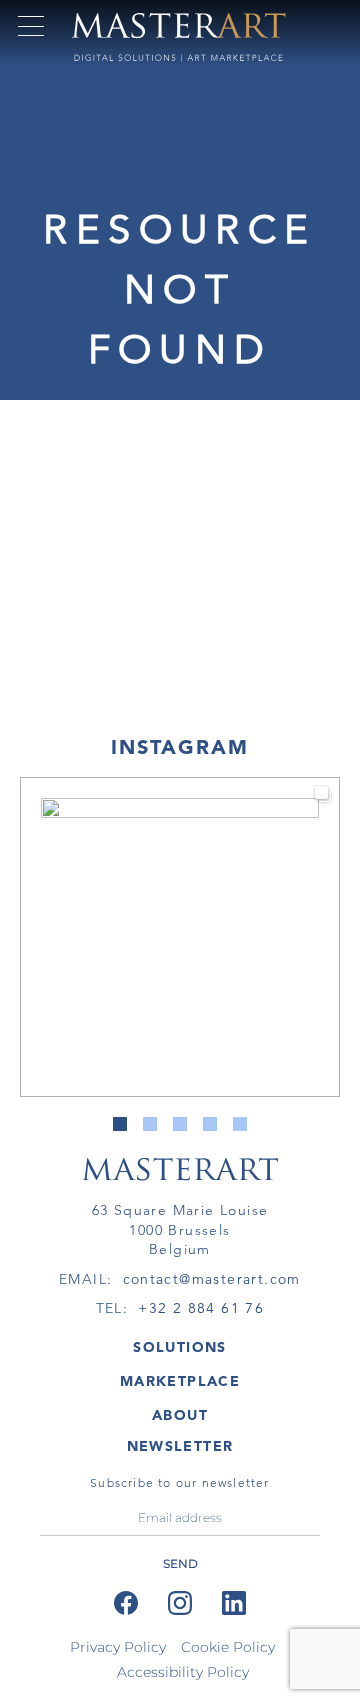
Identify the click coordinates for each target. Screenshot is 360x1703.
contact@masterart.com (212, 1279)
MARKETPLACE (180, 1381)
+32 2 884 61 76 (201, 1308)
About (180, 1415)
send (180, 1563)
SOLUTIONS (180, 1347)
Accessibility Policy (183, 1672)
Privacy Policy (118, 1647)
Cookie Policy (228, 1647)
